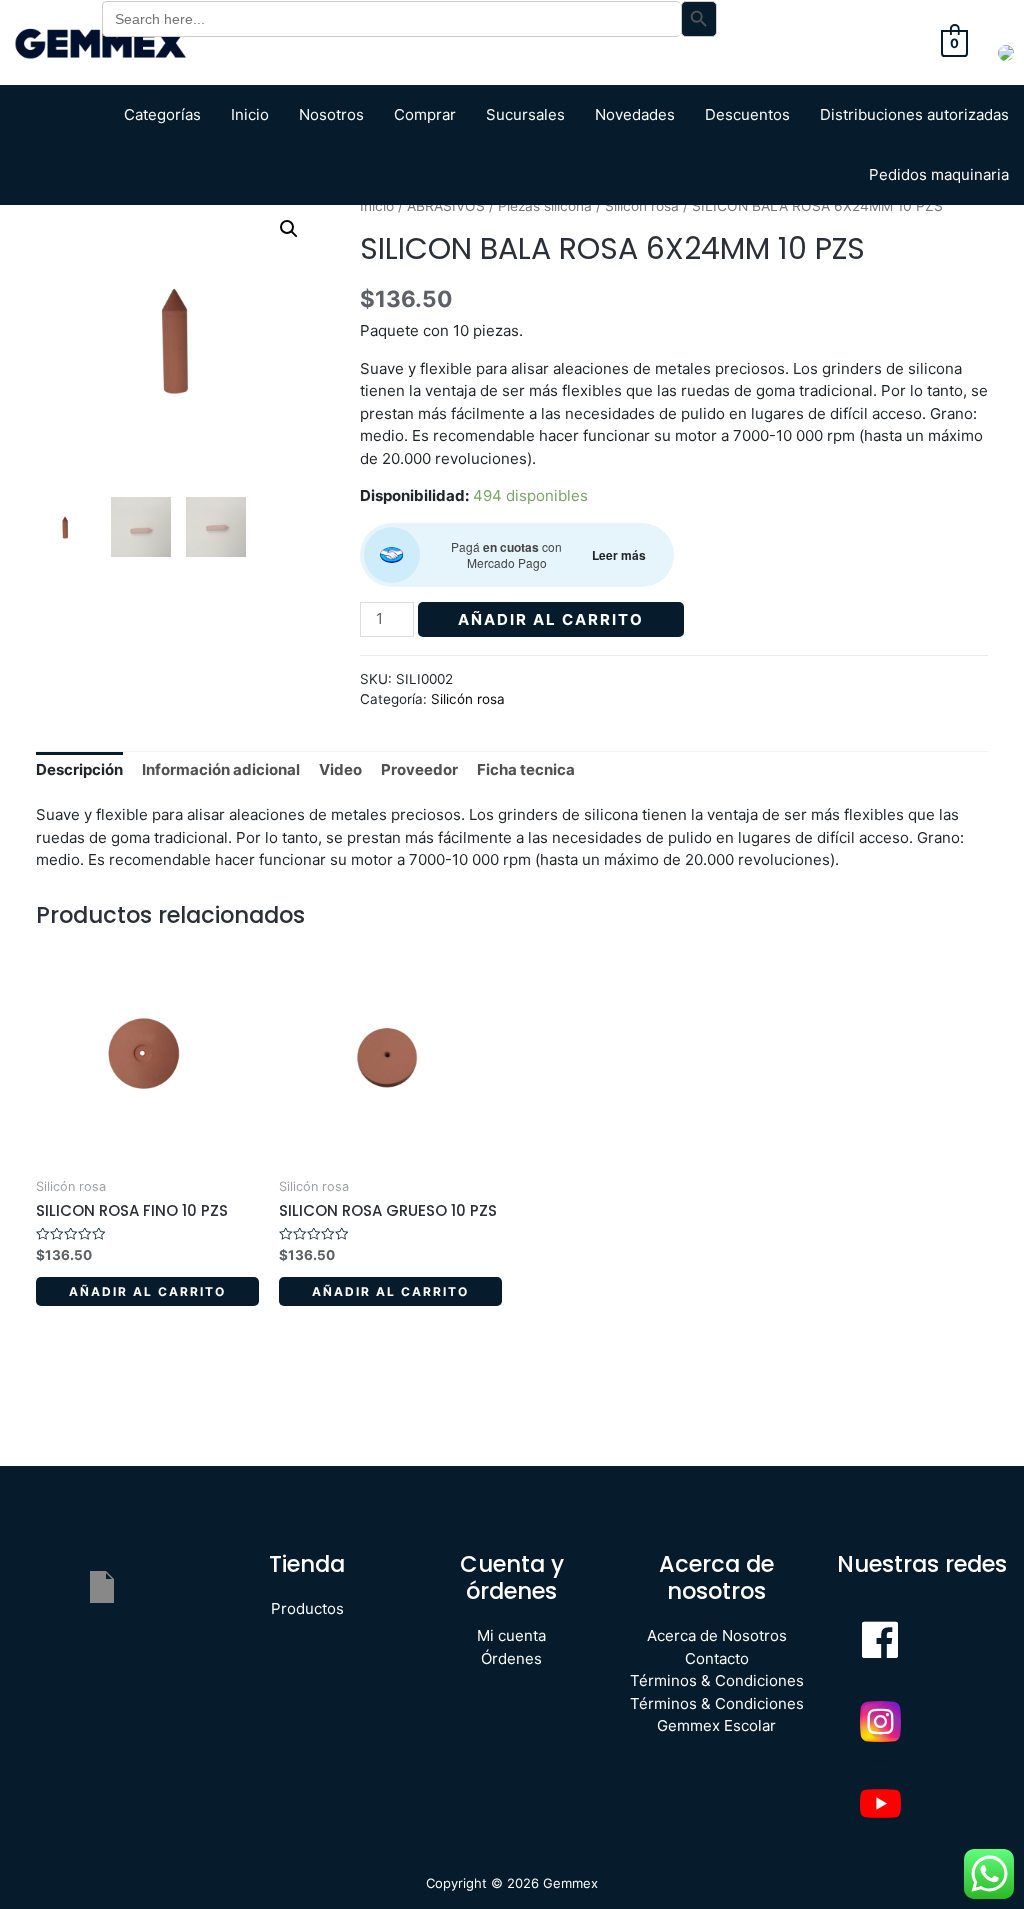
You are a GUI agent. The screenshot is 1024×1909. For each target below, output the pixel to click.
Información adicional (221, 769)
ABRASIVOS (446, 206)
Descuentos (747, 114)
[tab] (79, 771)
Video (340, 769)
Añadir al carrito (551, 619)
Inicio (250, 114)
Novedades (635, 114)
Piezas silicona (545, 206)
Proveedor (419, 769)
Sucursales (525, 114)
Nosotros (331, 114)
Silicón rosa (642, 206)
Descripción (79, 769)
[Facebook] (880, 1639)
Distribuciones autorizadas (914, 114)
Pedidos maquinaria (939, 174)
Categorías (162, 114)
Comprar (425, 114)
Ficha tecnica (526, 769)
